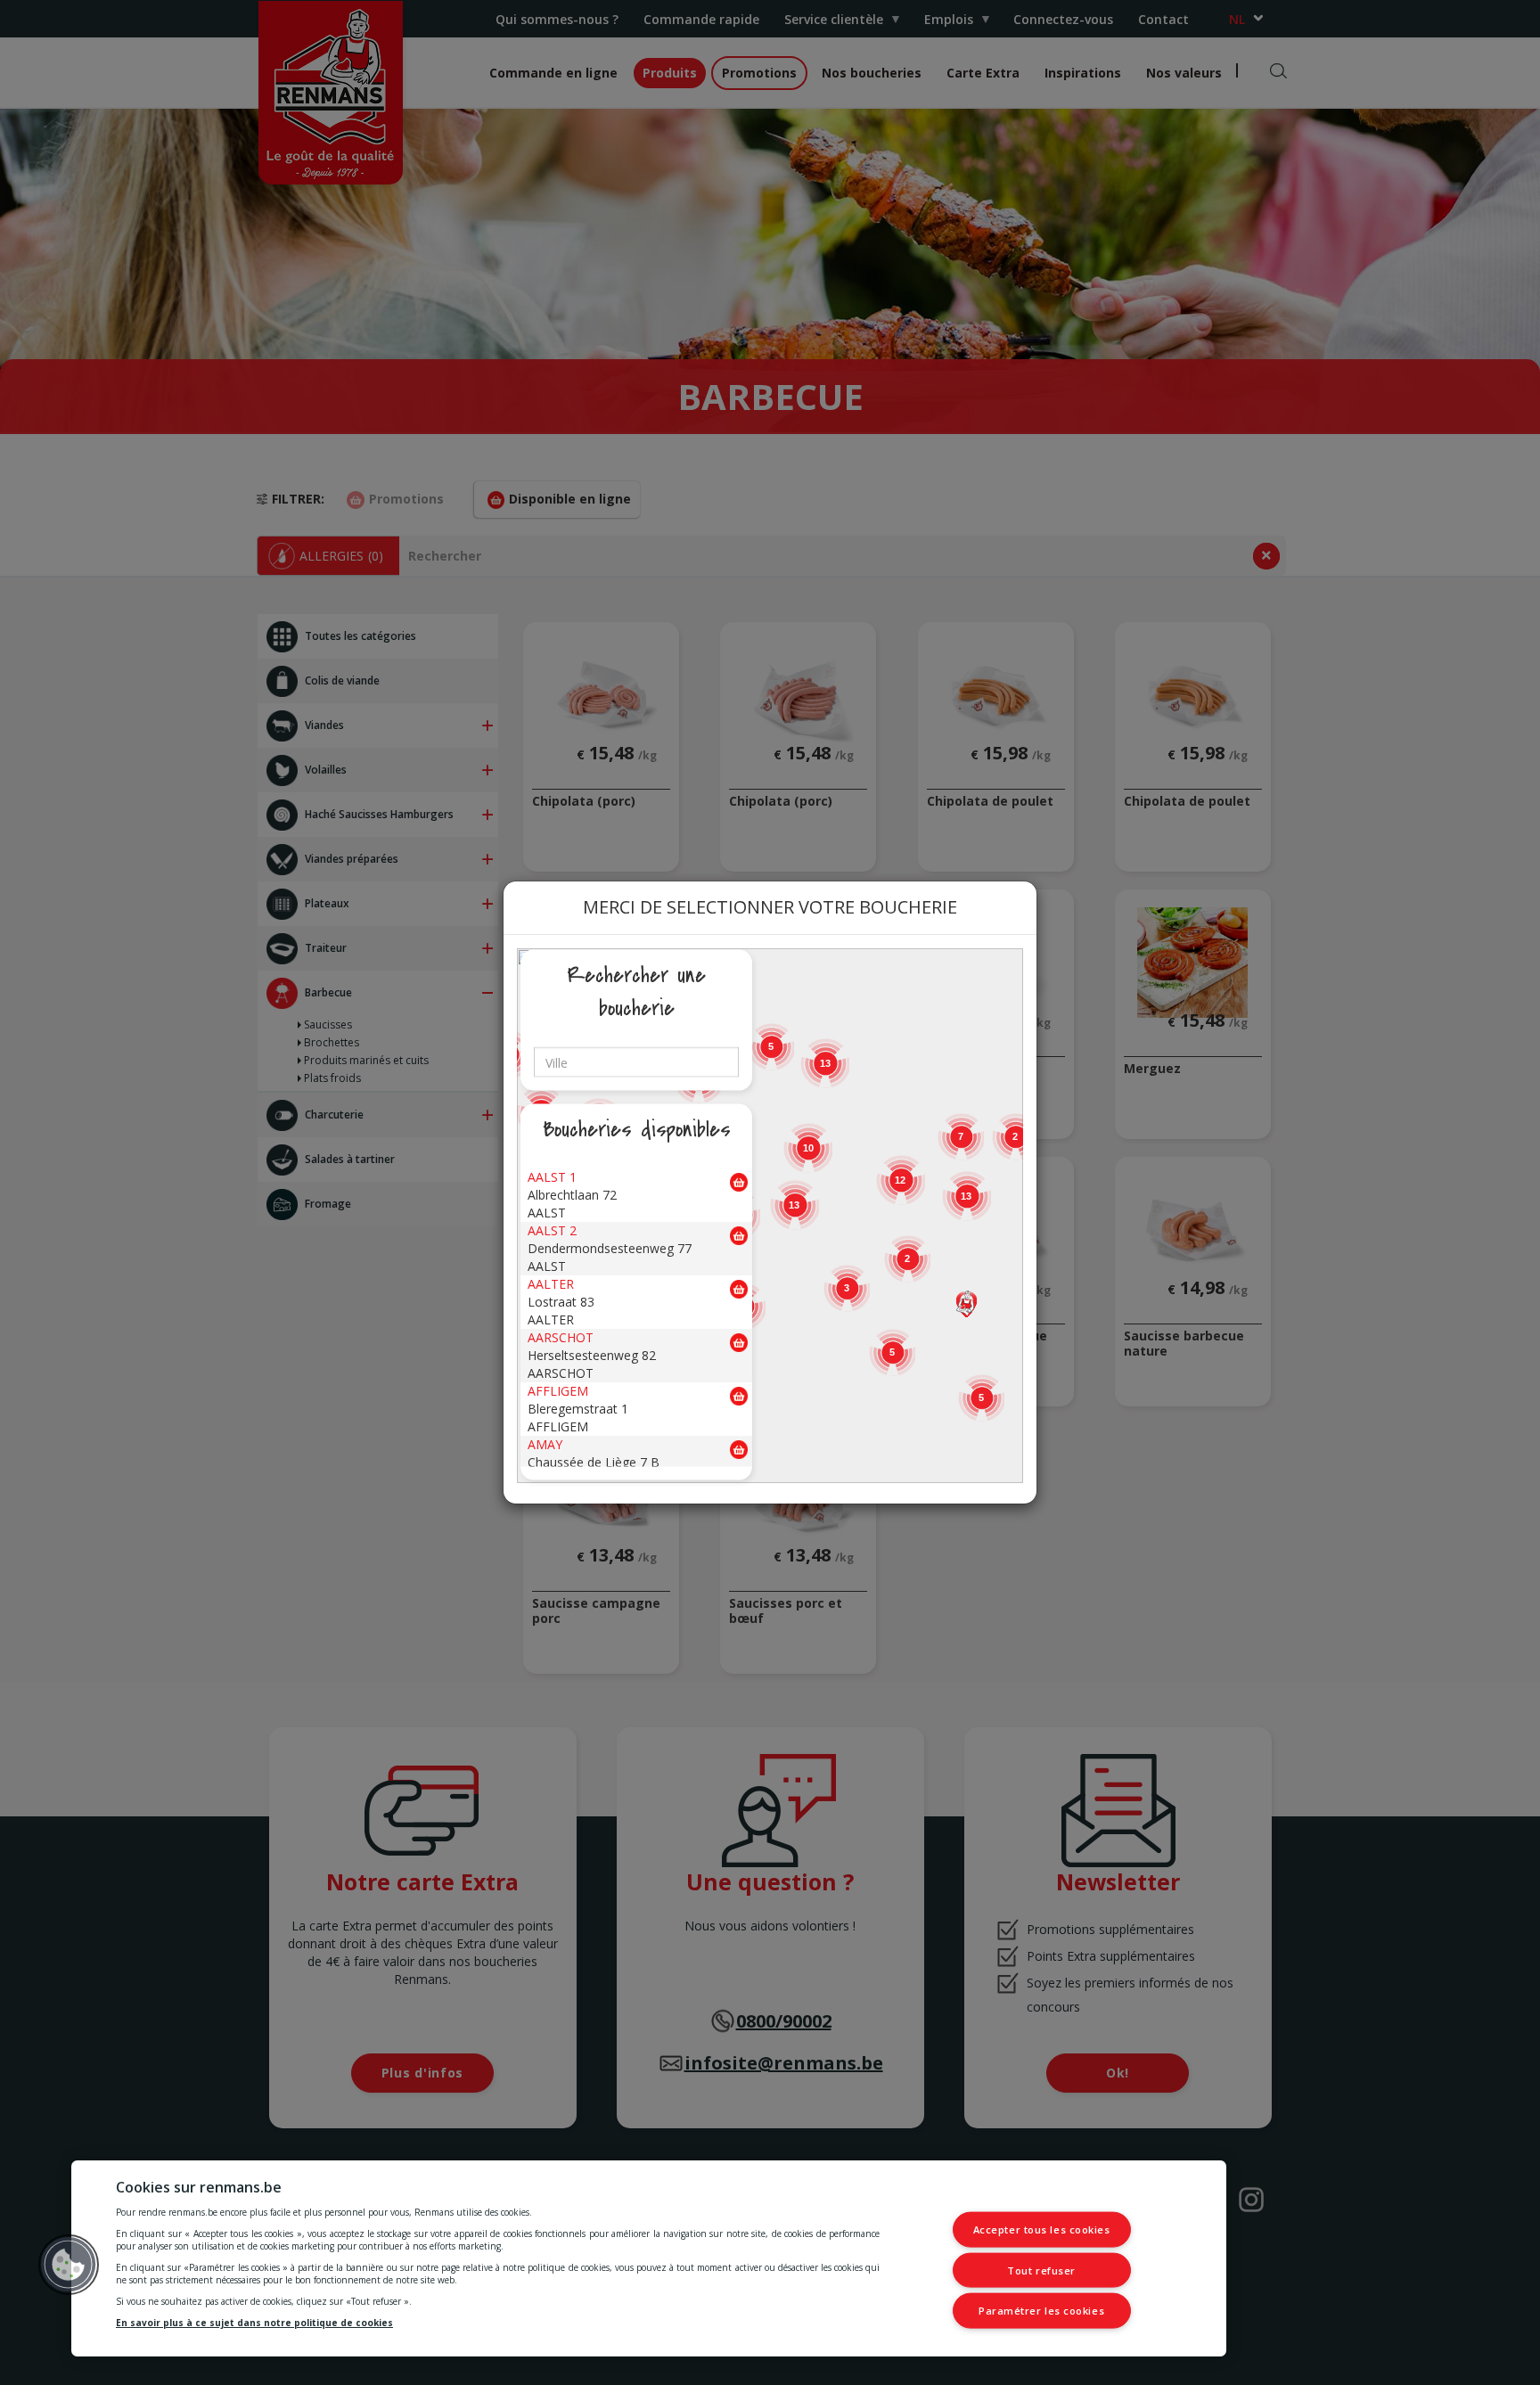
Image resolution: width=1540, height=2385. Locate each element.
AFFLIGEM (558, 1391)
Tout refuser (1041, 2270)
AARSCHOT (561, 1337)
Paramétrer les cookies (1041, 2311)
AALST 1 (552, 1177)
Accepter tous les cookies (1042, 2229)
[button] (967, 1304)
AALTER (551, 1284)
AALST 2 (552, 1230)
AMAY (545, 1444)
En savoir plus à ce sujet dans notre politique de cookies (254, 2323)
